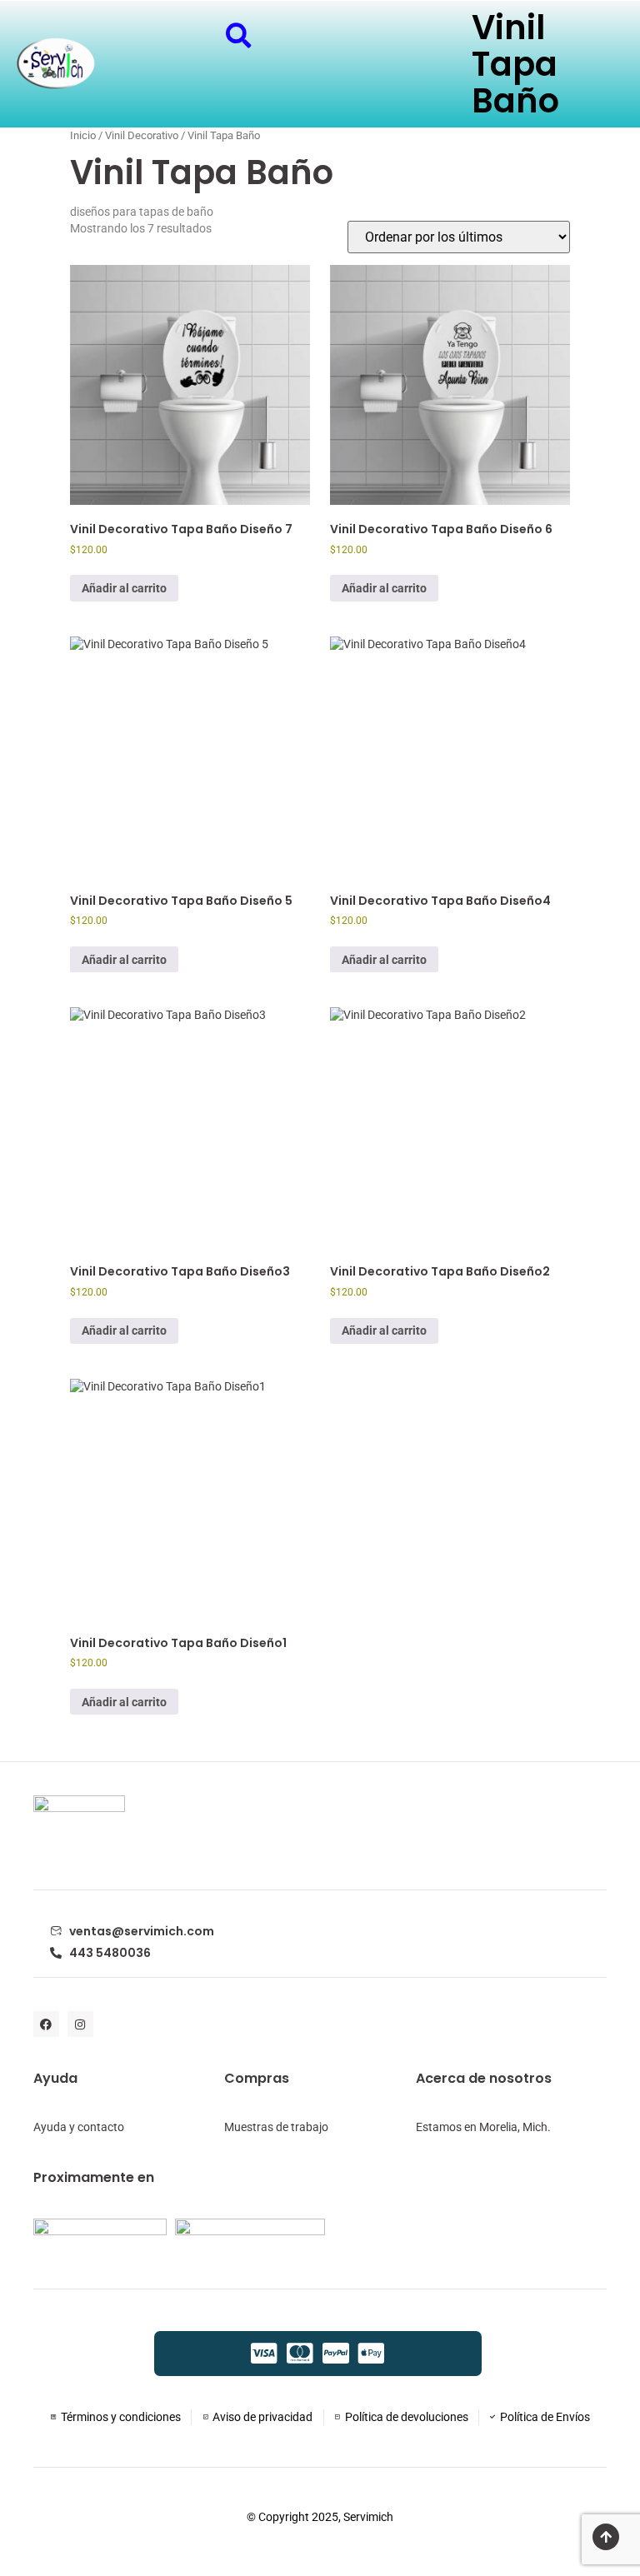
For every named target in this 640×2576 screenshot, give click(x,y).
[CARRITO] (188, 36)
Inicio (83, 135)
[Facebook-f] (46, 2024)
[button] (238, 35)
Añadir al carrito (124, 588)
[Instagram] (80, 2024)
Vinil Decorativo (142, 135)
